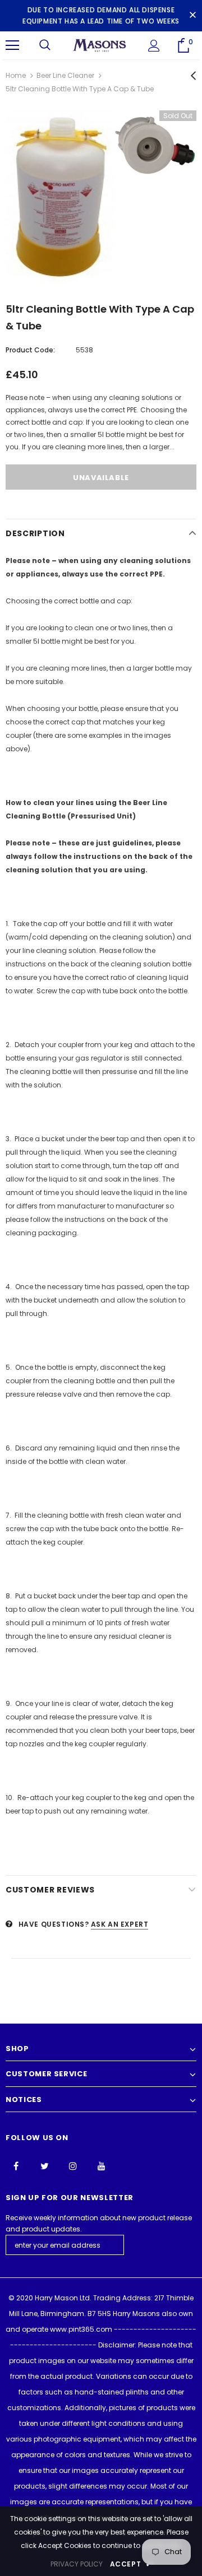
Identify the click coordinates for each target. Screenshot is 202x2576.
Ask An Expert (120, 1924)
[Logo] (100, 45)
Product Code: (30, 350)
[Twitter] (44, 2165)
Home (16, 75)
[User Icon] (154, 46)
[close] (192, 16)
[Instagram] (73, 2165)
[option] (101, 197)
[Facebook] (16, 2165)
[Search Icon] (45, 45)
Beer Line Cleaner (65, 75)
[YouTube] (102, 2165)
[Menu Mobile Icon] (12, 45)
